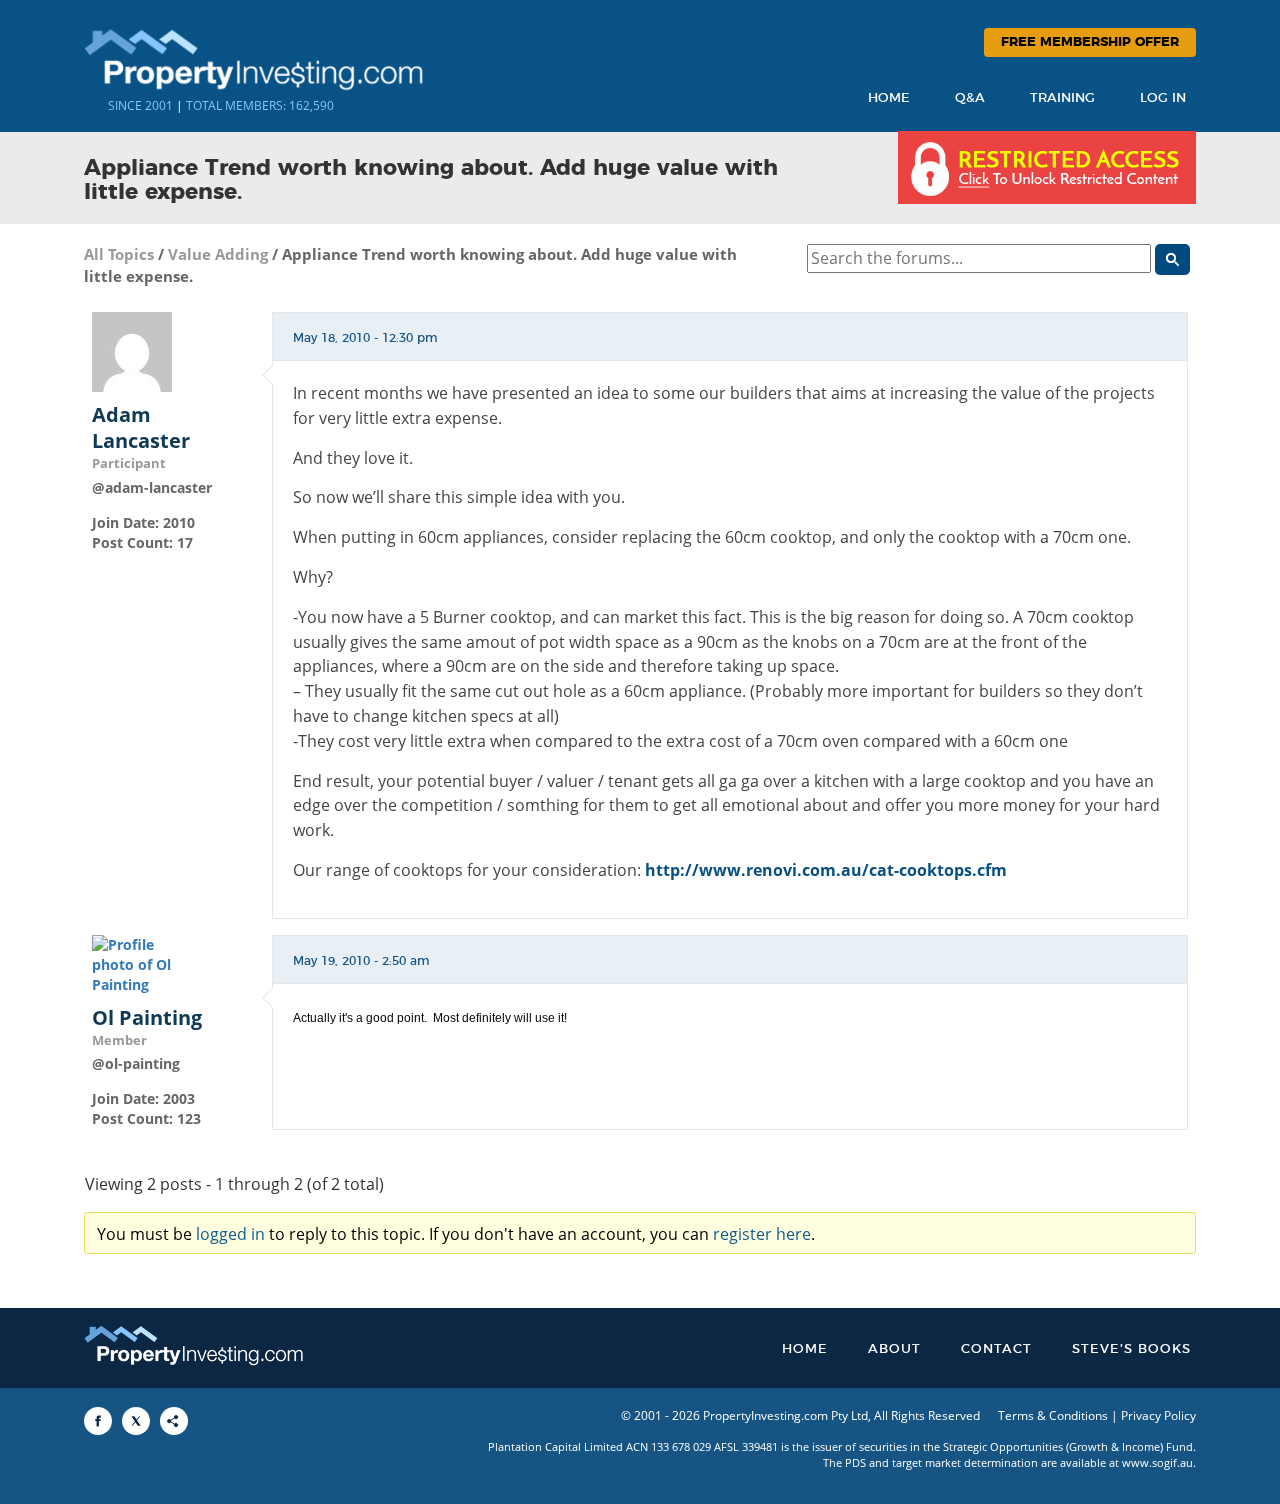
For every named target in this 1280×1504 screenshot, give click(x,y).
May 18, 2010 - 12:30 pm (365, 338)
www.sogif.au (1157, 1462)
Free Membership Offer (1090, 42)
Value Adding (218, 254)
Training (1062, 98)
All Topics (119, 254)
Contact (996, 1349)
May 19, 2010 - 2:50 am (361, 961)
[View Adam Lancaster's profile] (132, 350)
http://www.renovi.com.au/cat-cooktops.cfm (826, 870)
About (894, 1349)
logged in (230, 1234)
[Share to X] (136, 1421)
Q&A (970, 98)
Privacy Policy (1158, 1415)
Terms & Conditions (1053, 1415)
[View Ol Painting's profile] (132, 963)
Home (889, 98)
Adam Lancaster (141, 428)
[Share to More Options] (174, 1421)
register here (762, 1234)
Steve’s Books (1131, 1349)
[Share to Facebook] (98, 1421)
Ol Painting (147, 1018)
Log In (1163, 98)
